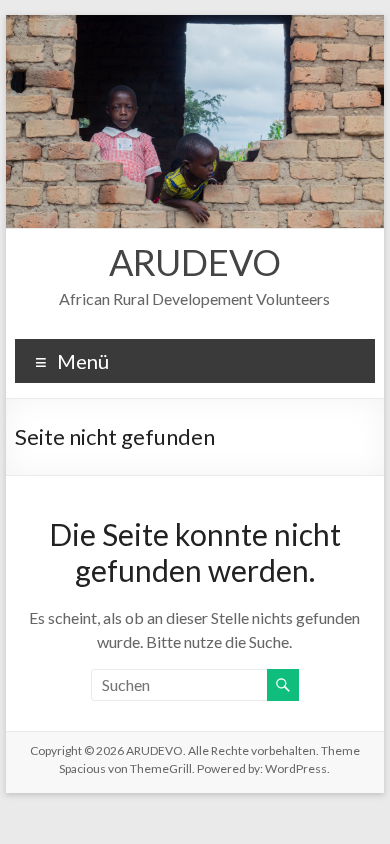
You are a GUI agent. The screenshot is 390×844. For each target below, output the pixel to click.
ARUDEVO (195, 262)
